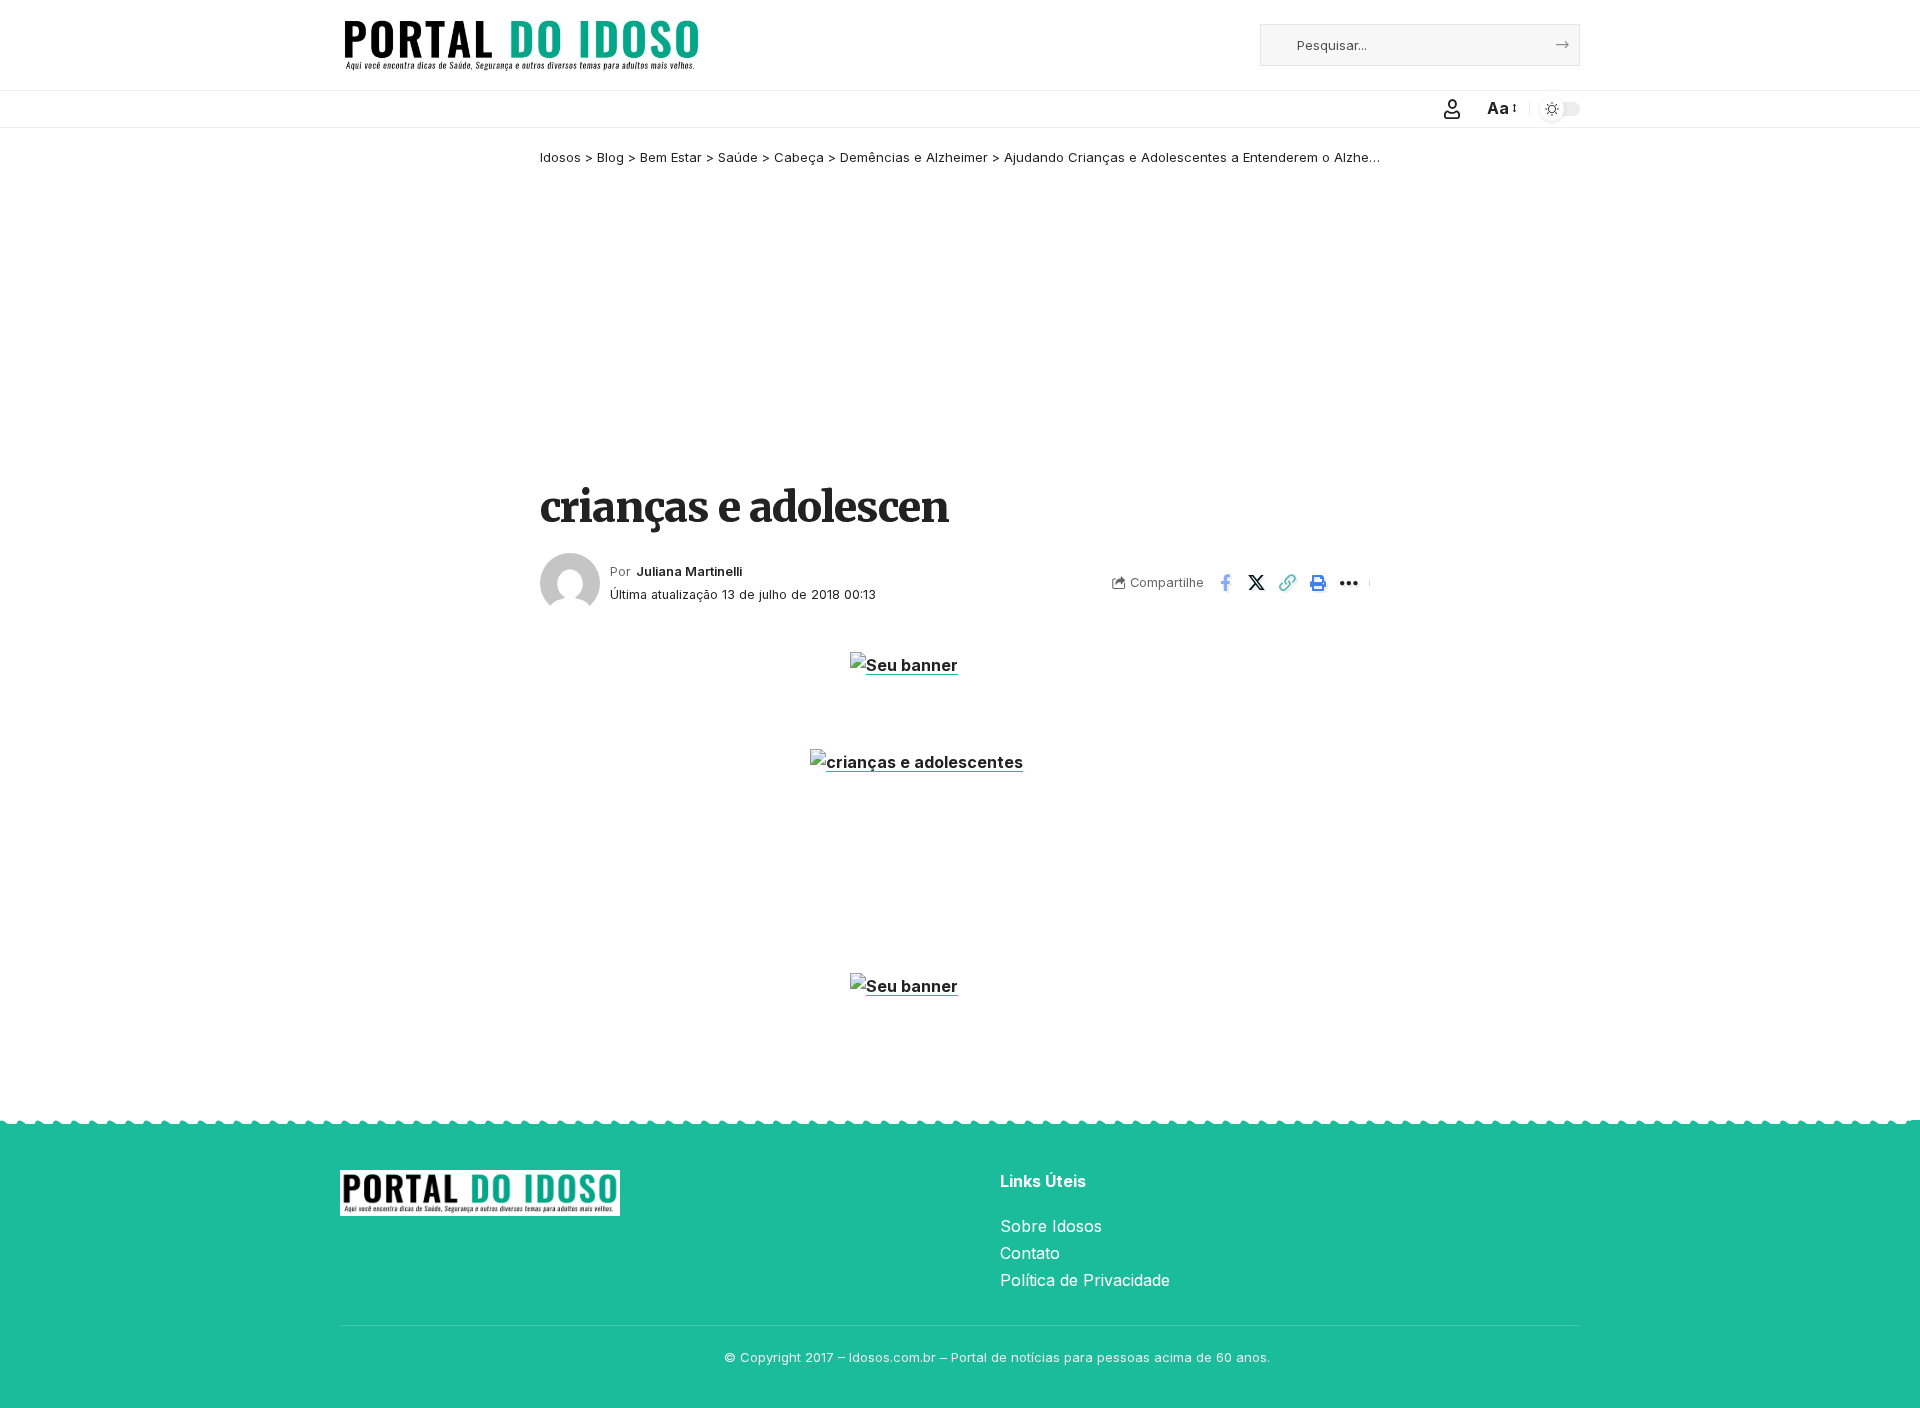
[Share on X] (1256, 583)
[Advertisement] (960, 327)
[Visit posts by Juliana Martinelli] (570, 583)
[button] (1452, 109)
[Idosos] (521, 45)
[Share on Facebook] (1225, 583)
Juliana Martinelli (689, 571)
